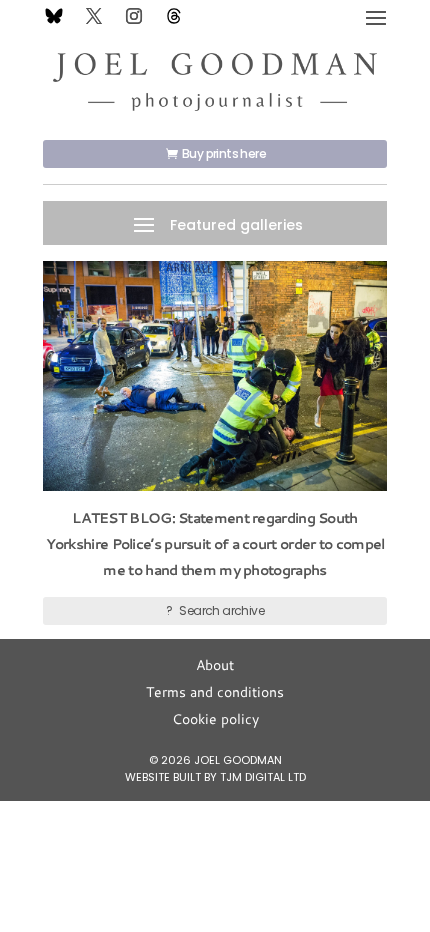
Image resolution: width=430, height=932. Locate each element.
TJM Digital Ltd (263, 777)
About (215, 665)
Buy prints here (224, 153)
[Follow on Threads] (174, 16)
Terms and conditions (215, 692)
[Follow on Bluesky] (54, 16)
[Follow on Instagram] (134, 16)
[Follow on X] (94, 16)
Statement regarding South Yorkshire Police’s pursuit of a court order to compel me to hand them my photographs (215, 544)
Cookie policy (215, 719)
